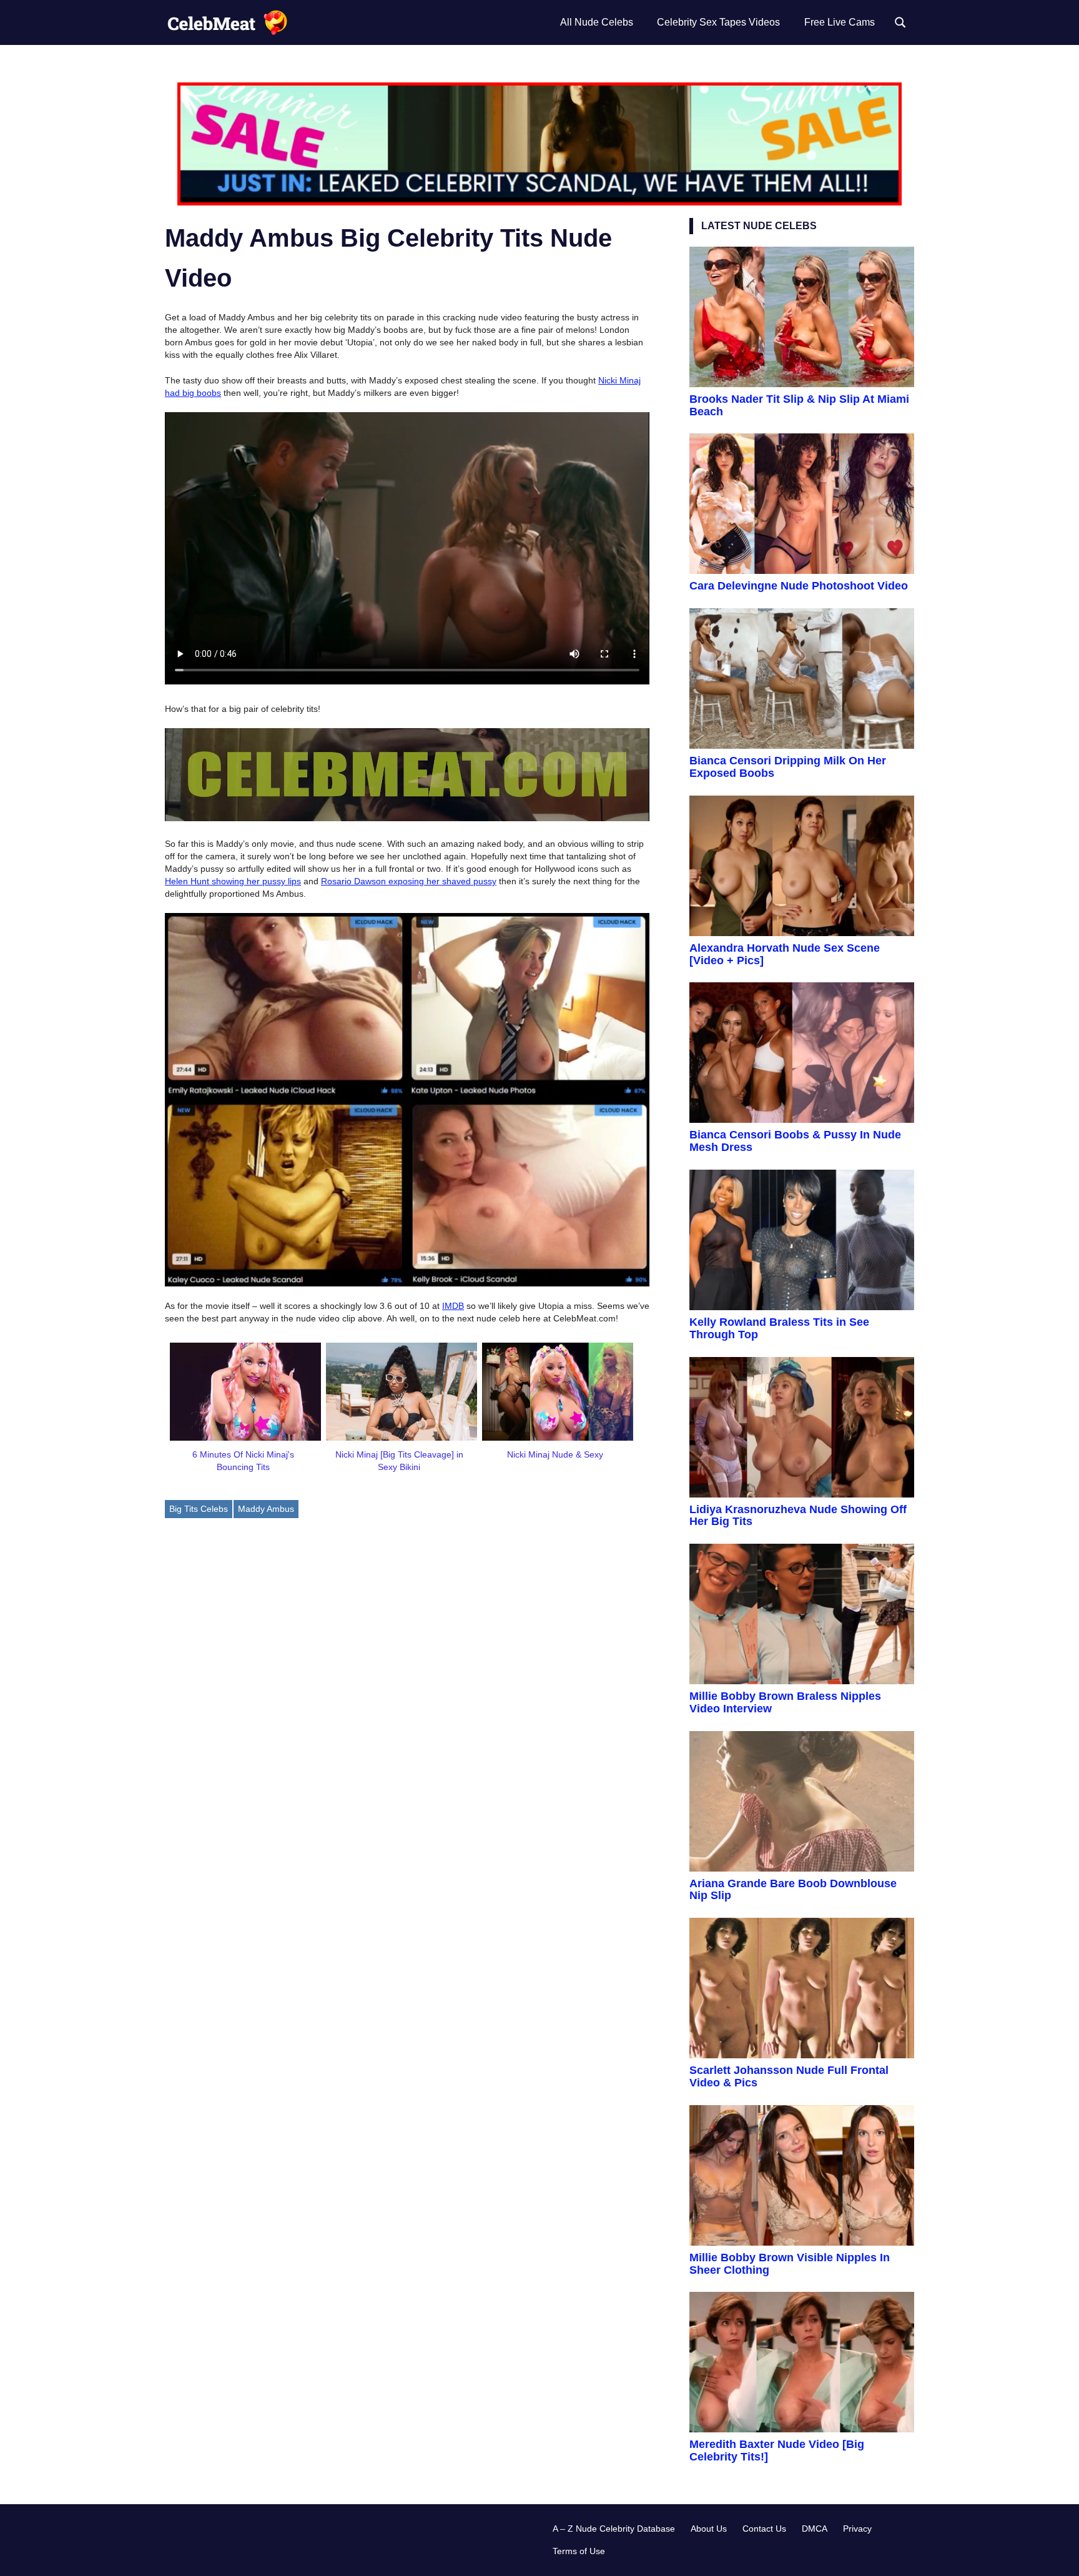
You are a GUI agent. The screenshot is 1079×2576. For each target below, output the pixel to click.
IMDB (453, 1306)
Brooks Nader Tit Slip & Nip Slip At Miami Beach (799, 405)
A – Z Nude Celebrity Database (614, 2529)
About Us (709, 2529)
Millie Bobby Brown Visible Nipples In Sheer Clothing (790, 2264)
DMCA (815, 2529)
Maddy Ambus (266, 1509)
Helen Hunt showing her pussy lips (233, 881)
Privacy (857, 2529)
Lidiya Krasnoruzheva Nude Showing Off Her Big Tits (798, 1516)
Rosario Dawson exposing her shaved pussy (409, 881)
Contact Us (764, 2529)
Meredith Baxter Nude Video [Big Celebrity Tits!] (777, 2450)
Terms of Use (579, 2551)
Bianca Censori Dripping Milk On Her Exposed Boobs (788, 767)
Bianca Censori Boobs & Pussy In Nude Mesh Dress (795, 1141)
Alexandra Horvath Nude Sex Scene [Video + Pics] (785, 954)
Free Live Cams (840, 22)
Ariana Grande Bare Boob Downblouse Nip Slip (793, 1890)
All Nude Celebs (597, 22)
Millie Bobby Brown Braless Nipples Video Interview (785, 1702)
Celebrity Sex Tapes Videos (718, 22)
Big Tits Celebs (199, 1509)
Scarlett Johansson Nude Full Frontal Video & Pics (789, 2076)
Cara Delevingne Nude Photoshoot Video (799, 586)
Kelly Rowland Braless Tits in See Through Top (779, 1328)
